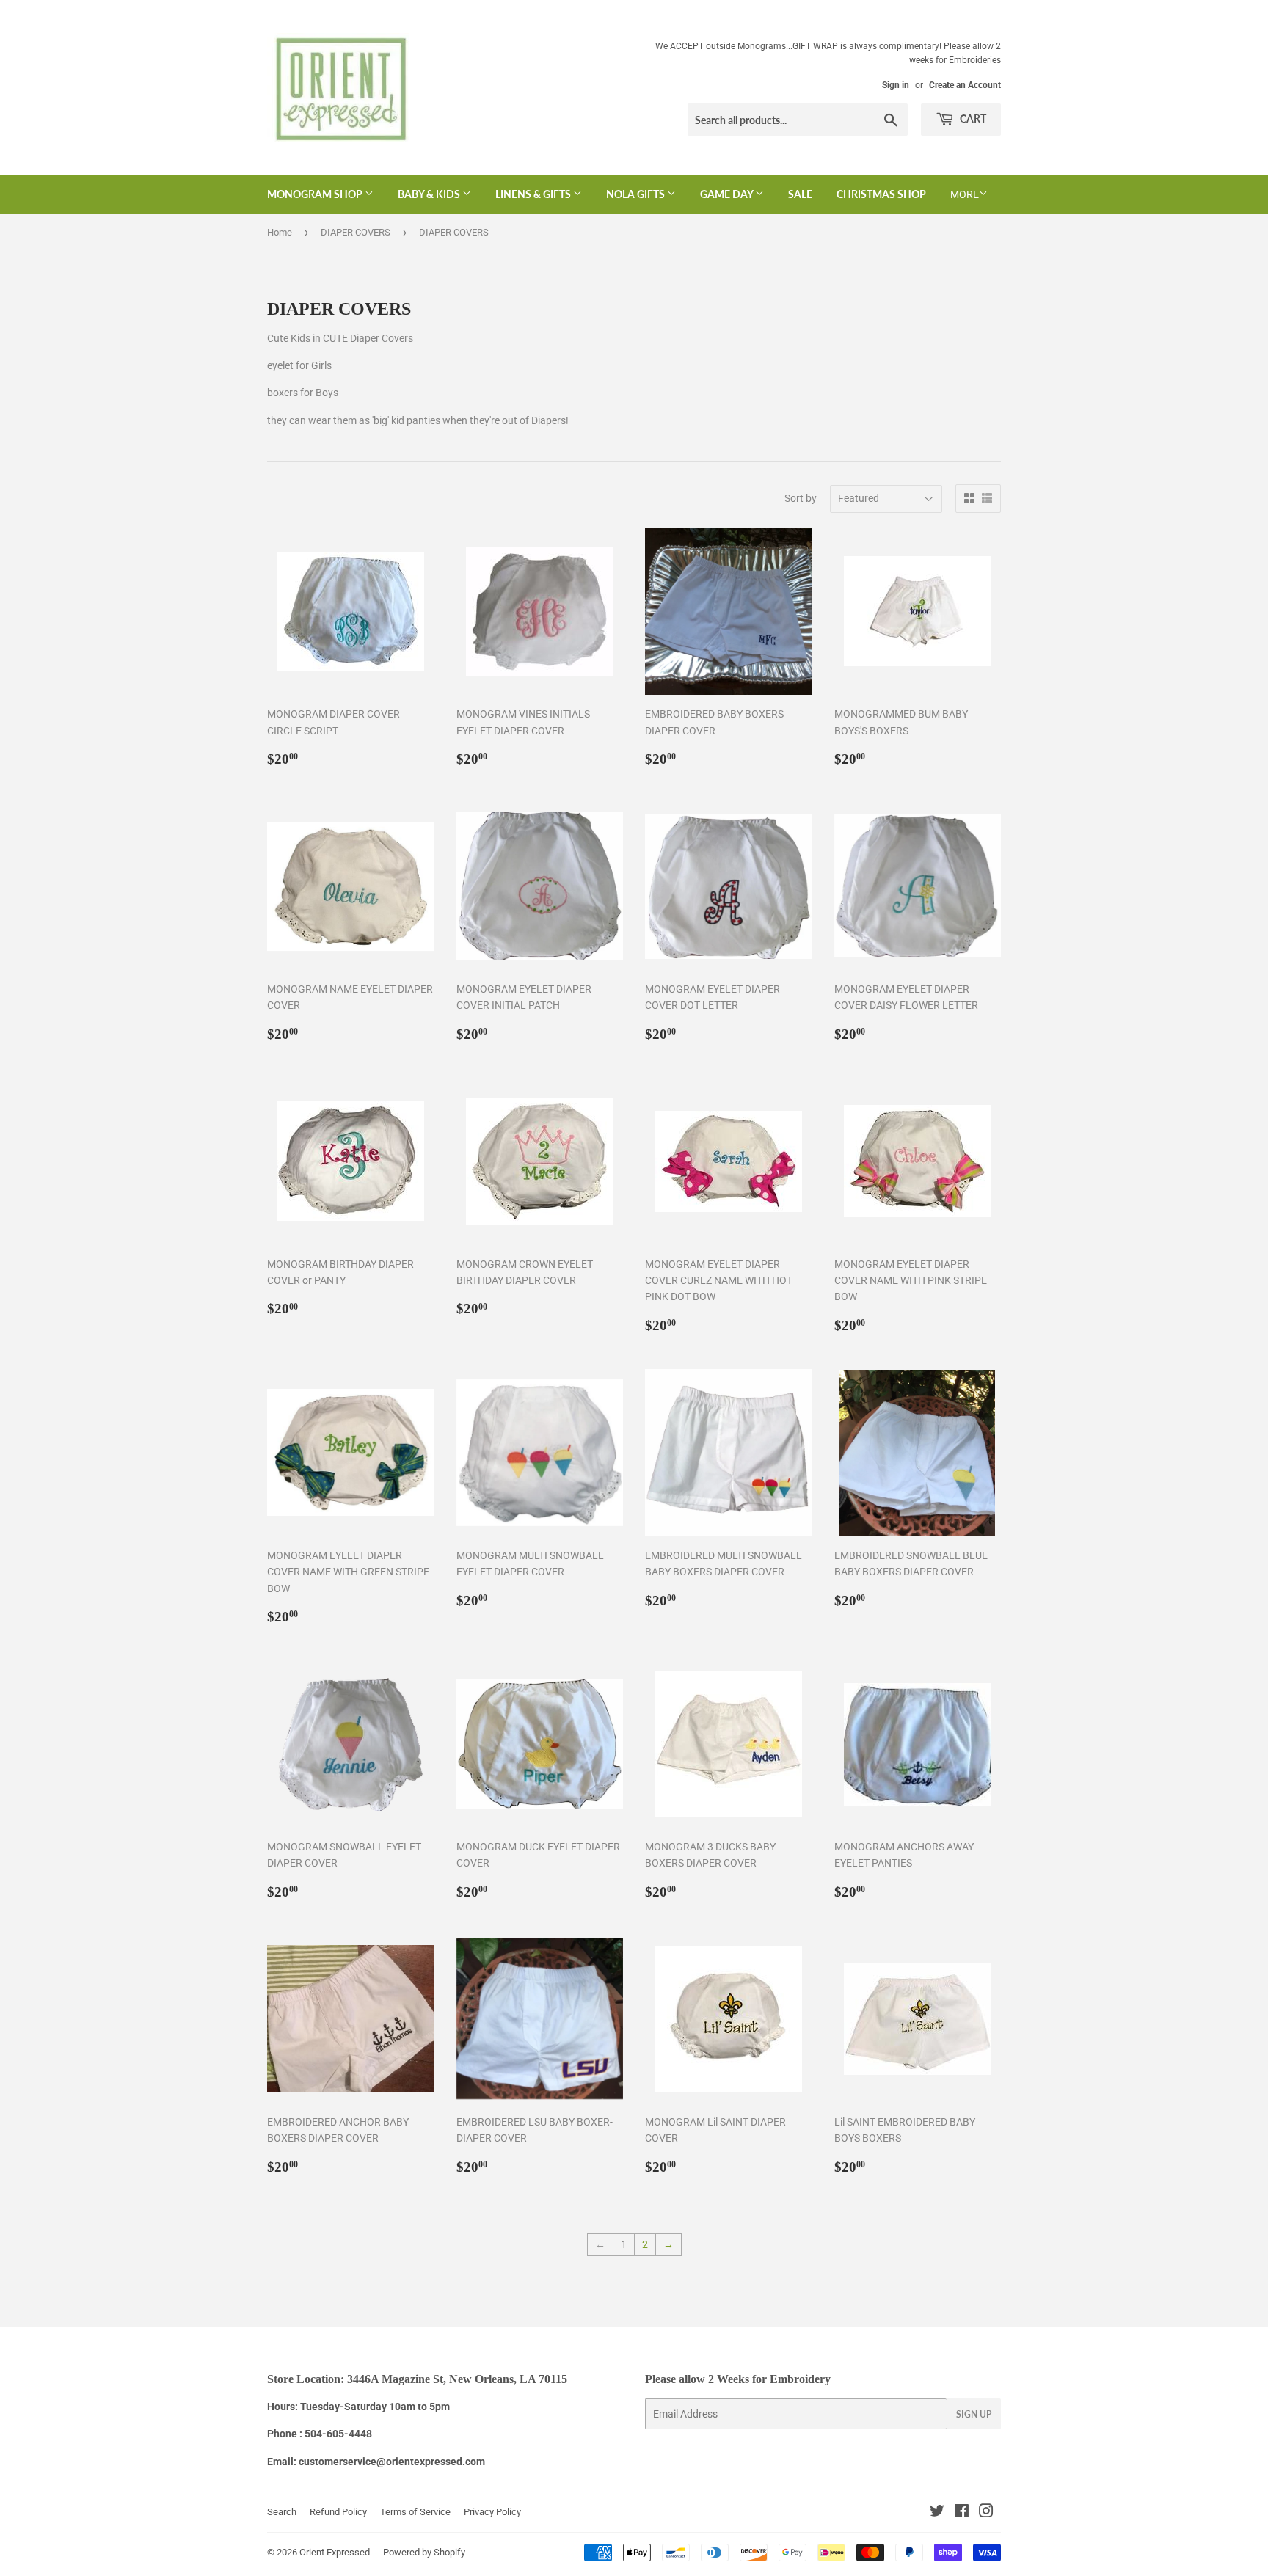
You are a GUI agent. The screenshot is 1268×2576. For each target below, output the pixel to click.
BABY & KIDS (430, 194)
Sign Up (974, 2414)
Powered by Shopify (424, 2552)
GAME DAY (728, 194)
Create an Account (965, 85)
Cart (972, 118)
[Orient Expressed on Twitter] (937, 2513)
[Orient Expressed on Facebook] (962, 2513)
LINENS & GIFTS (534, 194)
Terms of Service (415, 2512)
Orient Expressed (335, 2552)
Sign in (896, 85)
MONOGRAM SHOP (316, 194)
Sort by (801, 498)
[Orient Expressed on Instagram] (986, 2513)
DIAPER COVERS (356, 232)
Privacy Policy (492, 2512)
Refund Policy (338, 2512)
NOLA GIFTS (637, 194)
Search (282, 2512)
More (965, 194)
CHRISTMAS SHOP (881, 194)
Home (280, 232)
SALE (800, 194)
